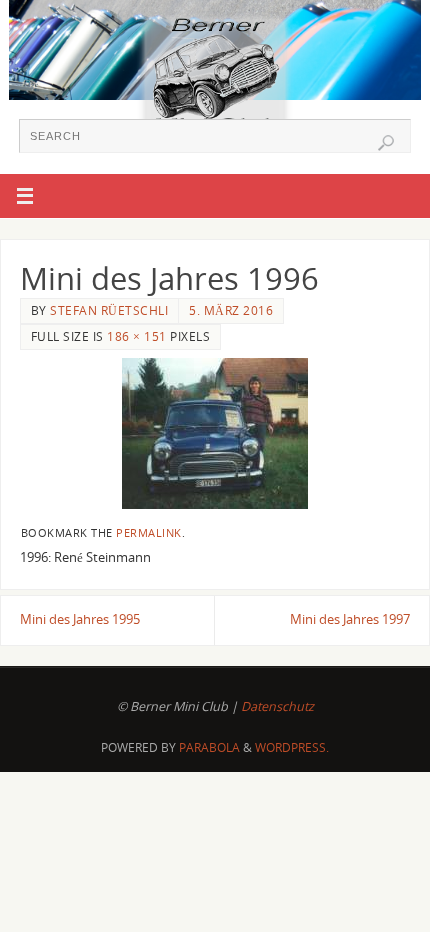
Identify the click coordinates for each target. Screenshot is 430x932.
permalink (149, 533)
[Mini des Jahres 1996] (215, 433)
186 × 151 (137, 336)
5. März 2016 (231, 310)
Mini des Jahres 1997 (350, 619)
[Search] (386, 143)
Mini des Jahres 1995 (80, 619)
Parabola (209, 747)
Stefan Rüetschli (109, 310)
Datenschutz (277, 706)
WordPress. (292, 747)
